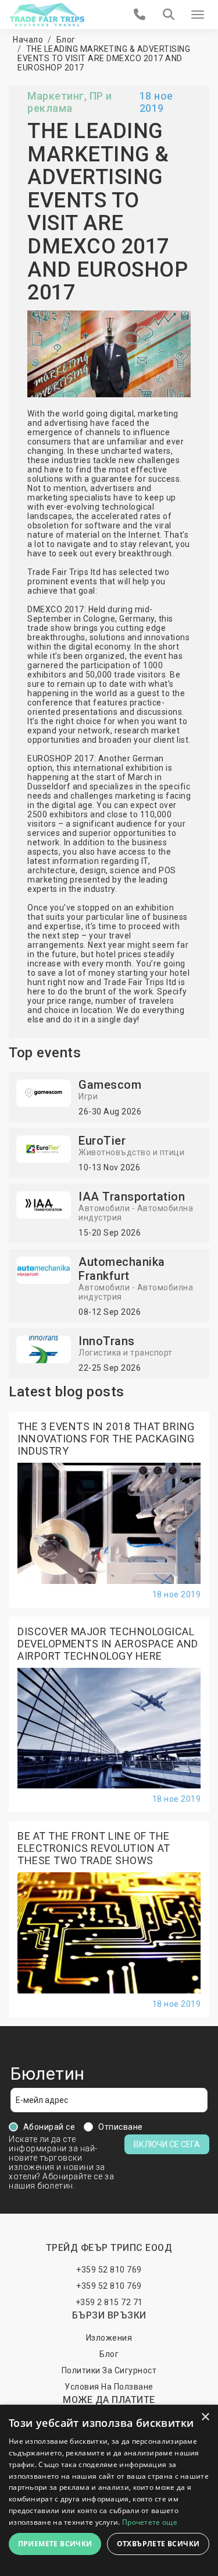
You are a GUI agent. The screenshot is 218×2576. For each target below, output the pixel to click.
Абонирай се (49, 2127)
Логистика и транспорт (126, 1353)
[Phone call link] (140, 15)
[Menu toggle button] (198, 15)
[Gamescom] (44, 1092)
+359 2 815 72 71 (109, 2302)
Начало (28, 40)
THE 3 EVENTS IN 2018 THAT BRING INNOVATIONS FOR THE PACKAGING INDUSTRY (106, 1439)
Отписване (121, 2127)
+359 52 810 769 (109, 2270)
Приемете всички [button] (55, 2544)
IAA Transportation (132, 1197)
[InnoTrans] (44, 1349)
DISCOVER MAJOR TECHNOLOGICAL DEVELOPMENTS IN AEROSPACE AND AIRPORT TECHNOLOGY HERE (108, 1644)
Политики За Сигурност (109, 2370)
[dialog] (109, 2490)
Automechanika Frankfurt (122, 1269)
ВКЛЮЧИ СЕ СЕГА (167, 2144)
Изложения (109, 2338)
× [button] (205, 2417)
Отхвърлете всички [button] (158, 2544)
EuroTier (102, 1141)
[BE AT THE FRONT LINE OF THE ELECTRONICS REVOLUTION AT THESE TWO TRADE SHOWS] (109, 1932)
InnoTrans (107, 1341)
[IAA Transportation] (44, 1204)
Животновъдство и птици (131, 1152)
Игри (88, 1096)
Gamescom (110, 1085)
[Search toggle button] (169, 15)
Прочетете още (150, 2522)
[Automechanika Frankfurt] (44, 1269)
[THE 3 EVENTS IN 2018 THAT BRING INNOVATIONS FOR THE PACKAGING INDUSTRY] (109, 1522)
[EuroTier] (44, 1148)
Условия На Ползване (109, 2387)
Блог (66, 40)
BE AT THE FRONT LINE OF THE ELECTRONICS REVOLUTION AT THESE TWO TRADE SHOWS (94, 1848)
